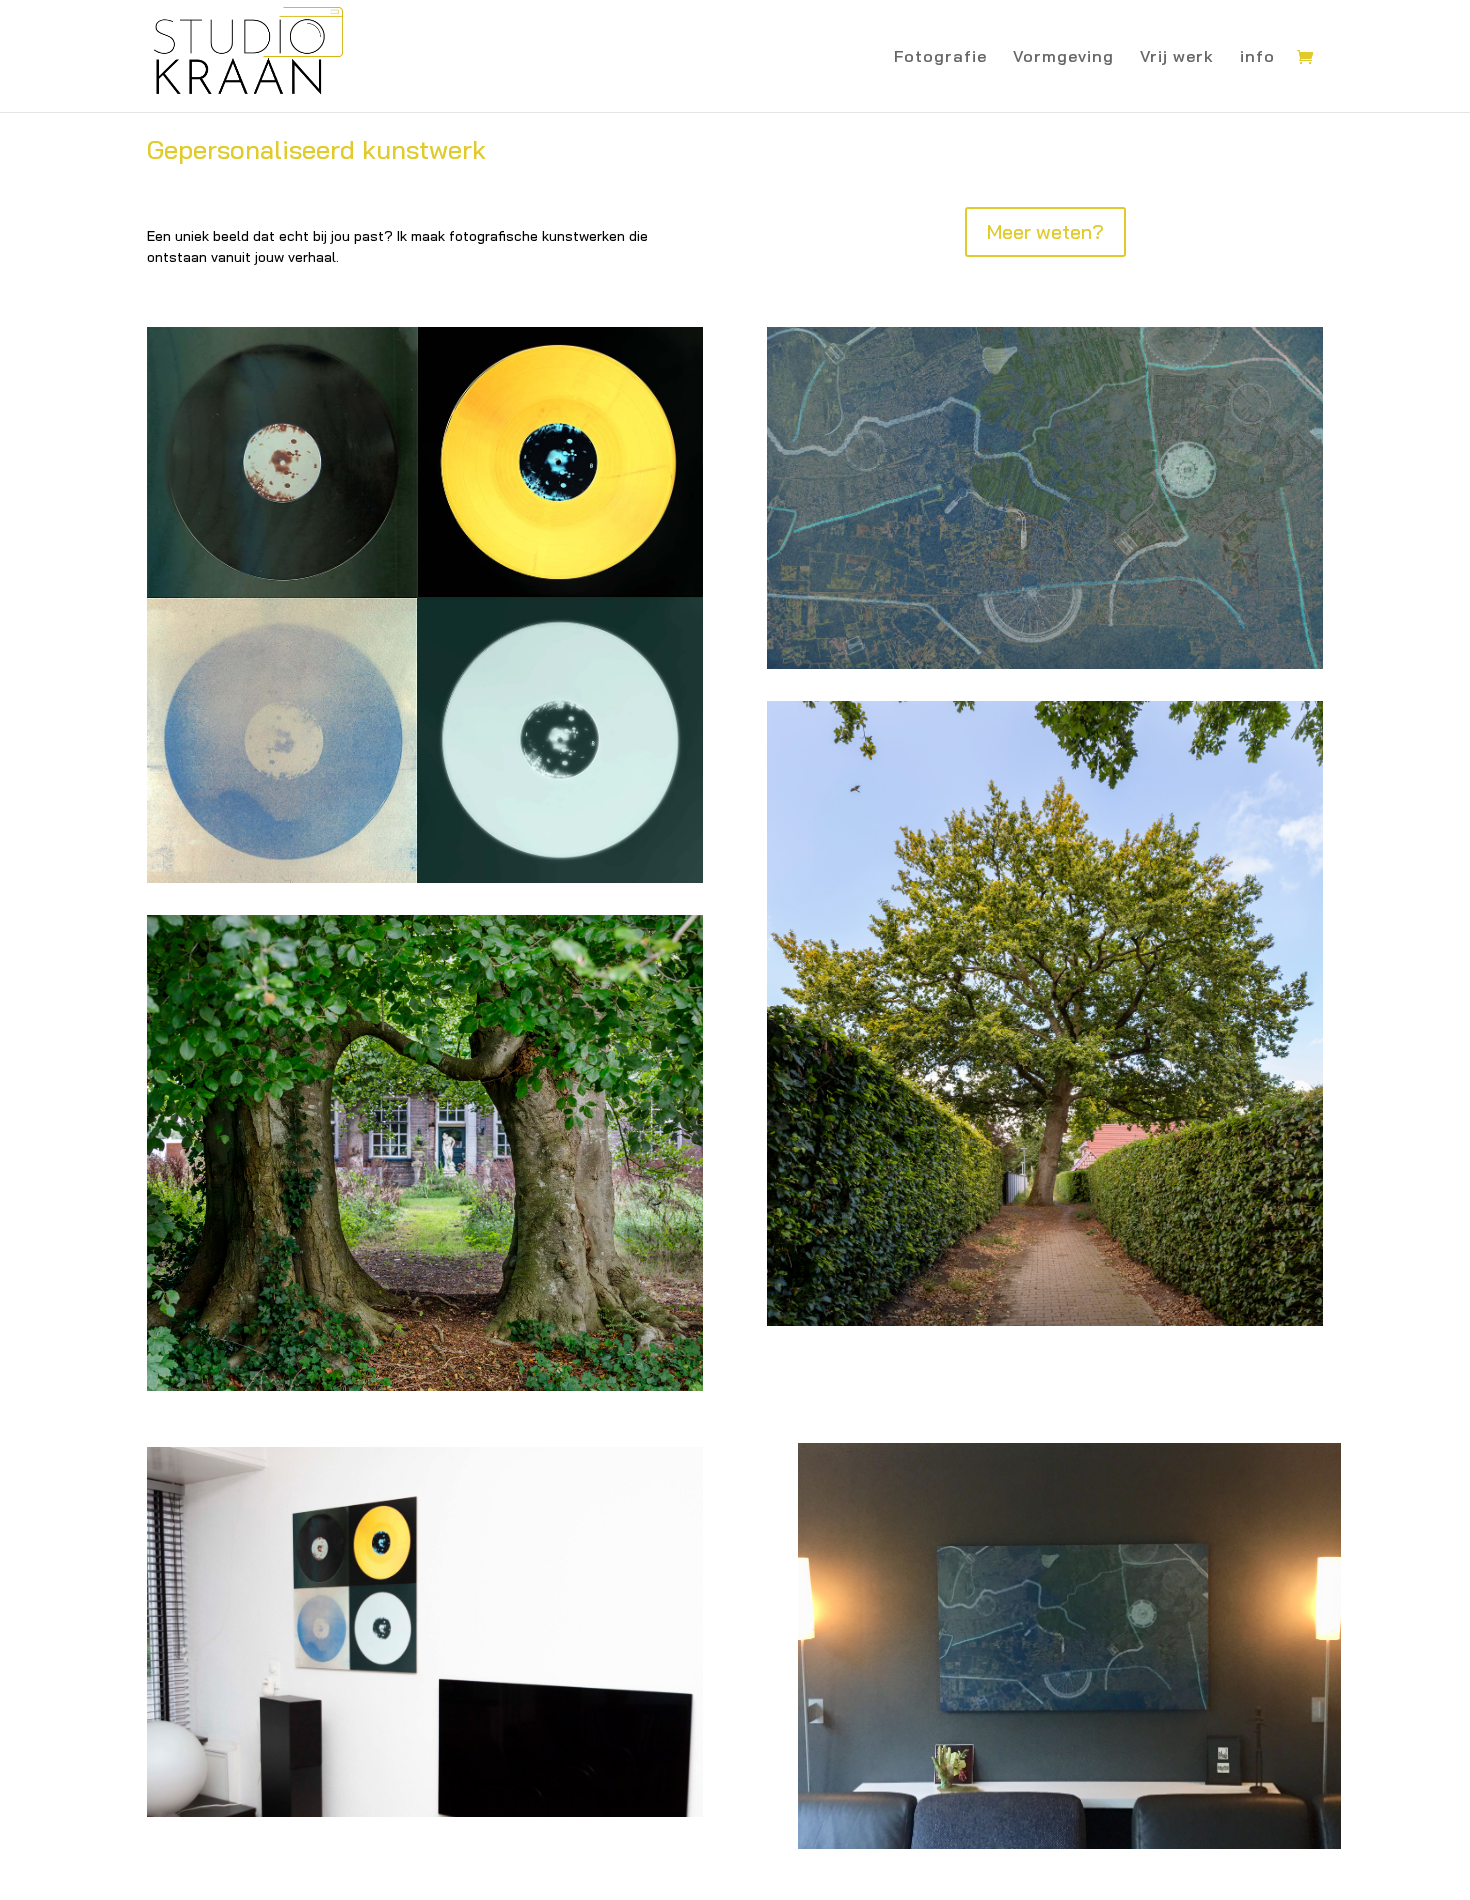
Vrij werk (1177, 57)
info (1257, 57)
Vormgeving (1063, 57)
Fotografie (940, 57)
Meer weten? (1045, 231)
